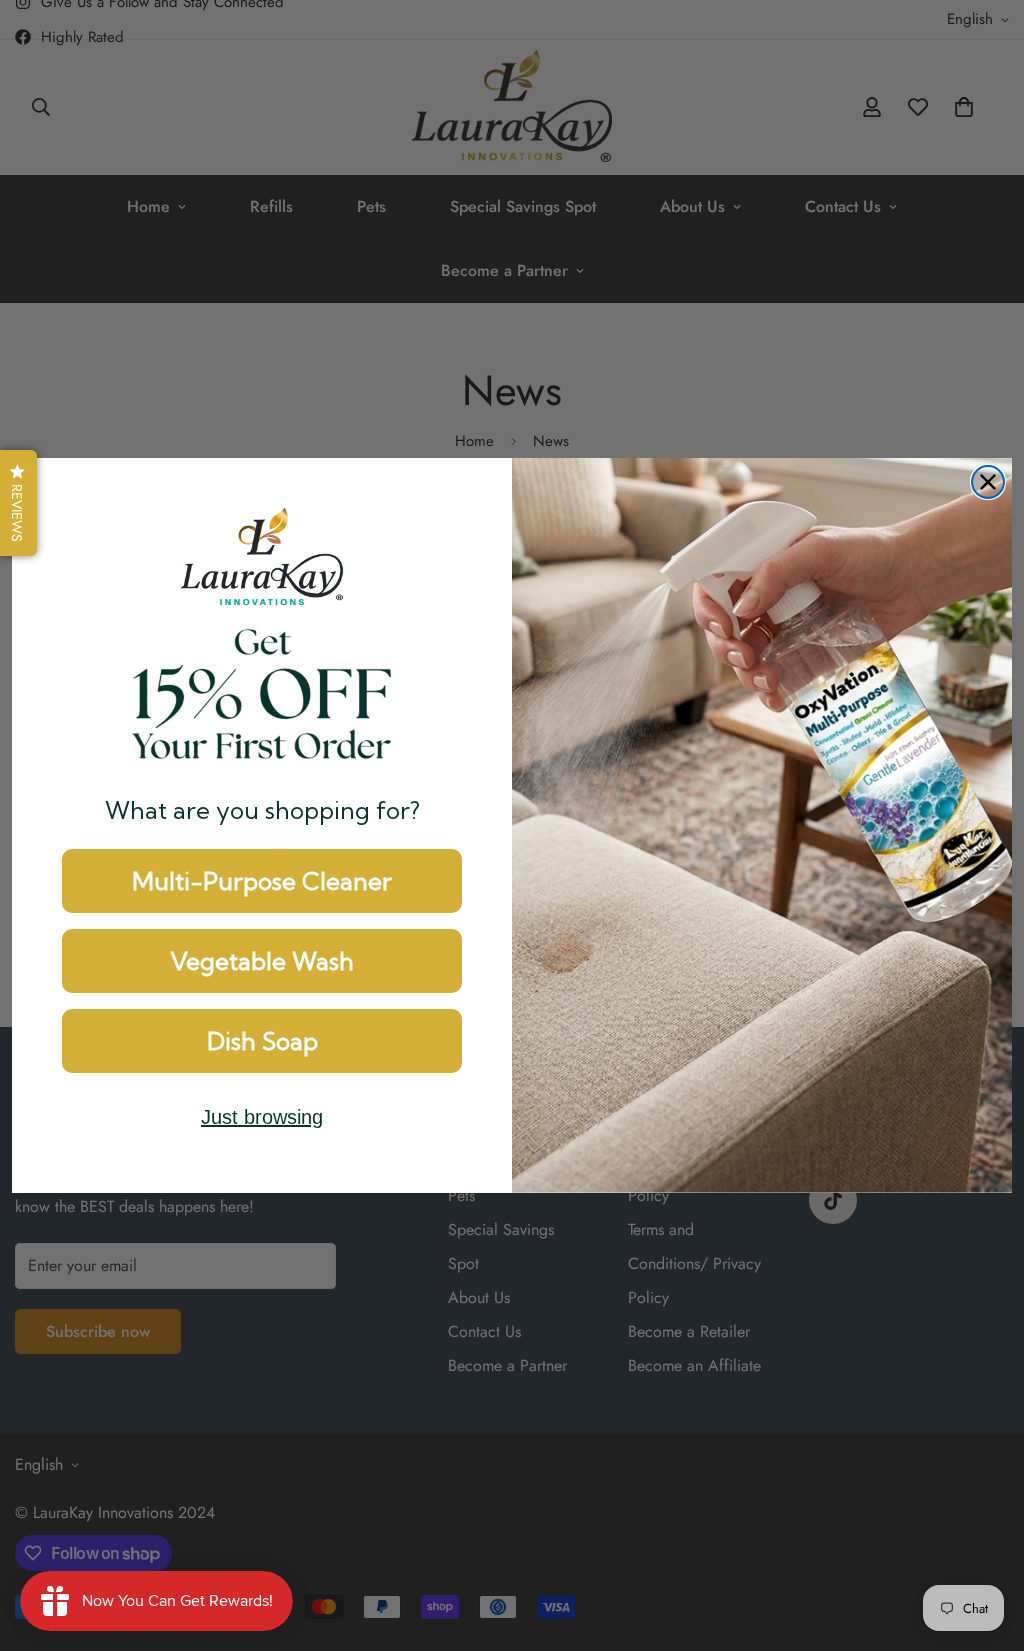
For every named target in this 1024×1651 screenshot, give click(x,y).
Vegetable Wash (262, 961)
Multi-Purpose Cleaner (262, 881)
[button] (18, 503)
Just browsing (262, 1117)
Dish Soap (262, 1041)
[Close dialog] (988, 482)
